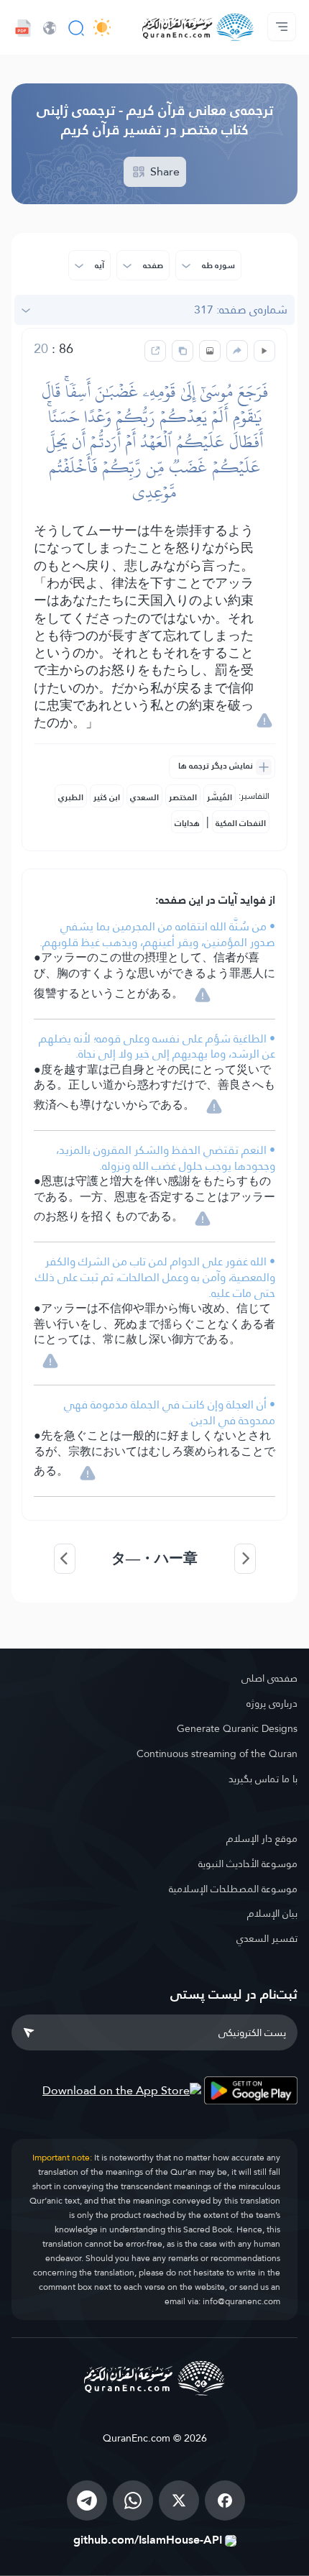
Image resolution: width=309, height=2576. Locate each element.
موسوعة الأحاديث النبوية (248, 1864)
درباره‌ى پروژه (272, 1703)
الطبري (71, 797)
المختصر (183, 797)
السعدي (144, 797)
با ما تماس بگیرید (263, 1779)
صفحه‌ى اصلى (269, 1678)
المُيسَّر (220, 797)
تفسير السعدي (267, 1938)
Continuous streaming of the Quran (217, 1754)
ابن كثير (107, 797)
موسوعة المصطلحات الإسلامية (233, 1889)
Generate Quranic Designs (237, 1728)
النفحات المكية (241, 823)
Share (163, 171)
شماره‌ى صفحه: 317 (241, 310)
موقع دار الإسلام (262, 1838)
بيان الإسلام (272, 1913)
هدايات (187, 823)
